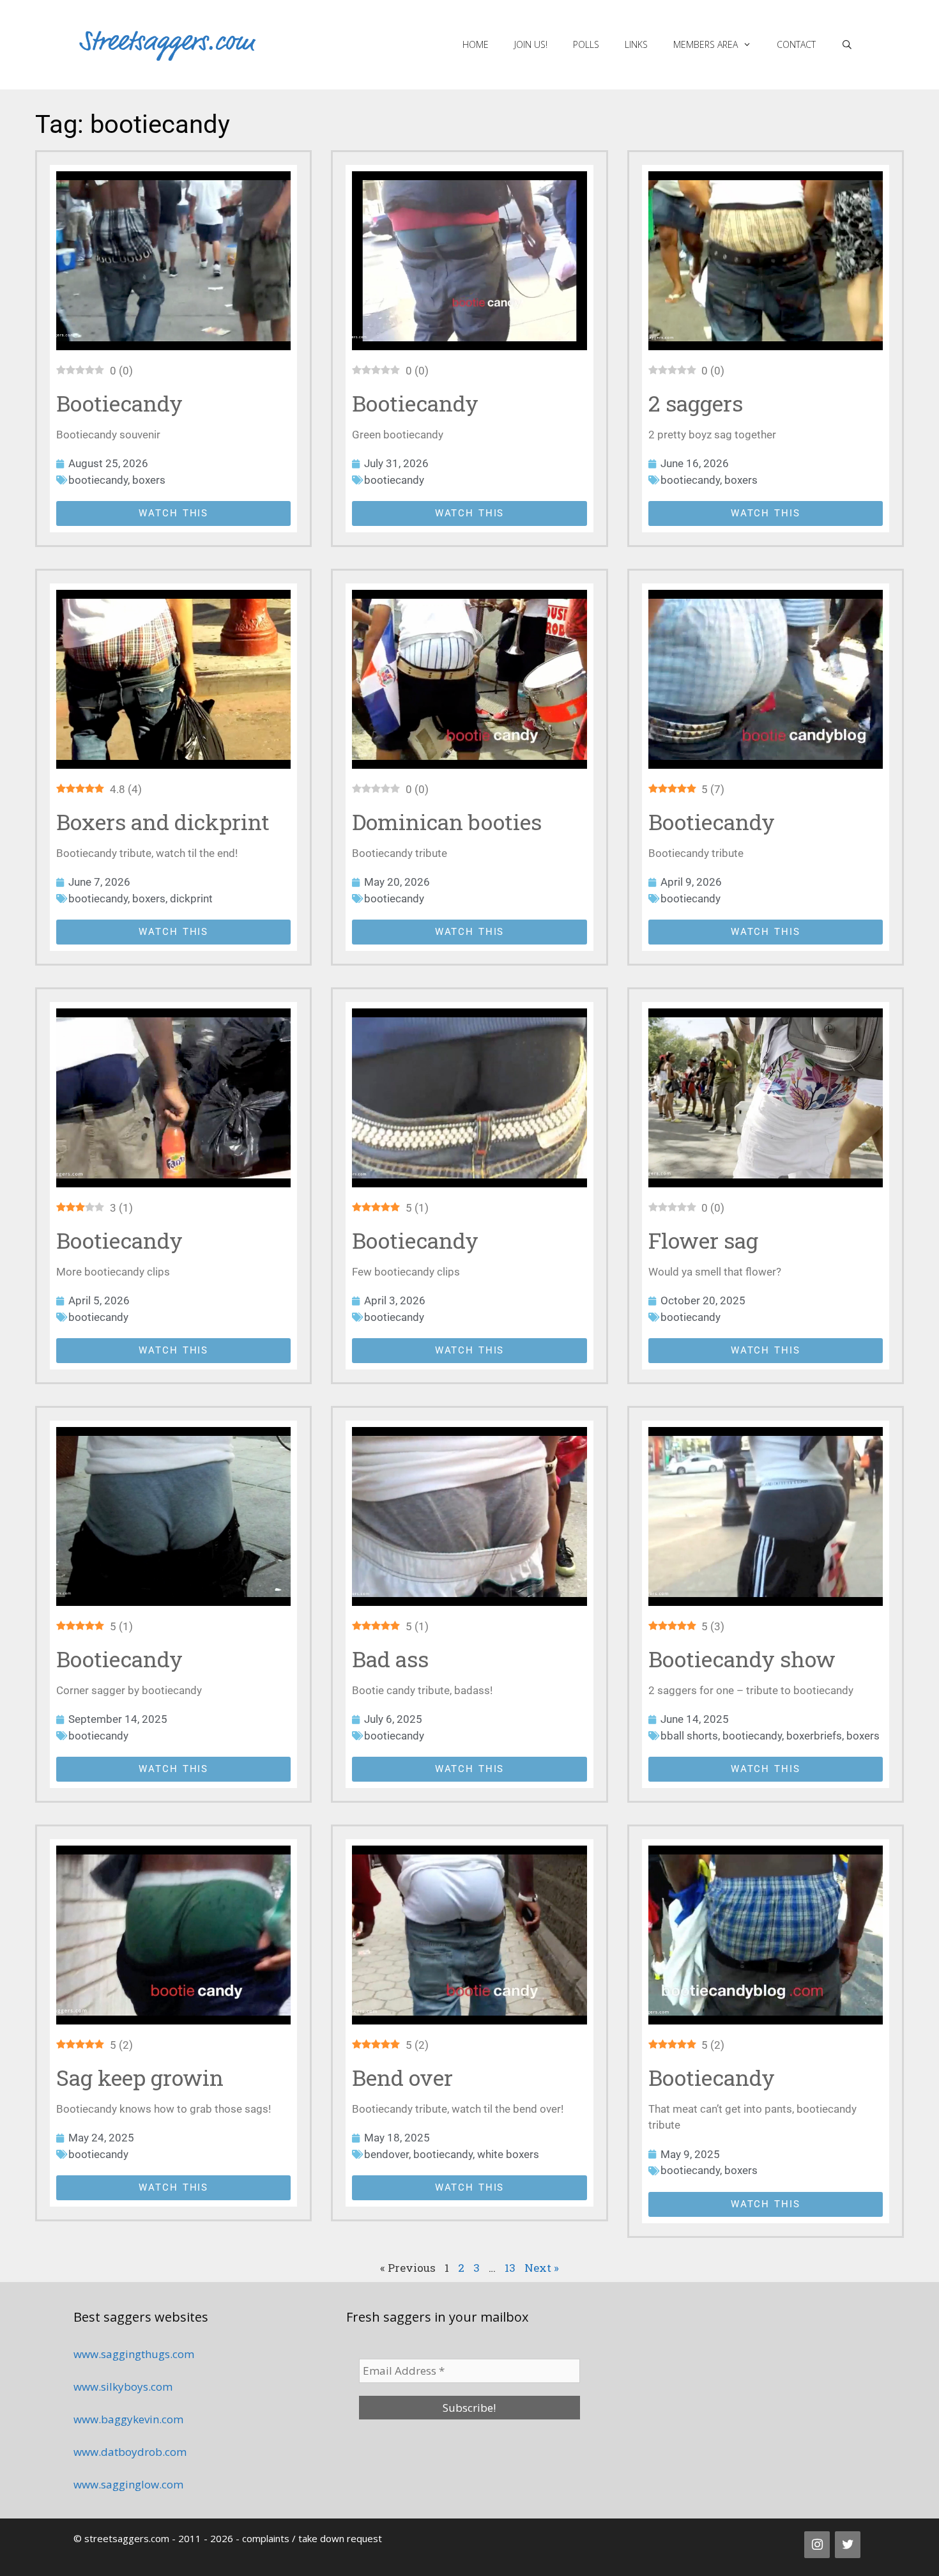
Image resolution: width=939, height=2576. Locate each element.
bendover (386, 2154)
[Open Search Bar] (847, 45)
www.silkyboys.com (123, 2387)
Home (476, 44)
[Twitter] (848, 2545)
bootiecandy (98, 480)
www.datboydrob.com (130, 2452)
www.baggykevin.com (128, 2419)
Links (636, 44)
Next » (542, 2268)
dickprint (191, 899)
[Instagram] (817, 2545)
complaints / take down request (312, 2538)
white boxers (508, 2154)
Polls (586, 44)
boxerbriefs (814, 1736)
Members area (706, 44)
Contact (796, 44)
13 (510, 2268)
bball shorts (689, 1736)
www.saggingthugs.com (134, 2354)
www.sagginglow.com (128, 2484)
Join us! (531, 44)
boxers (149, 480)
